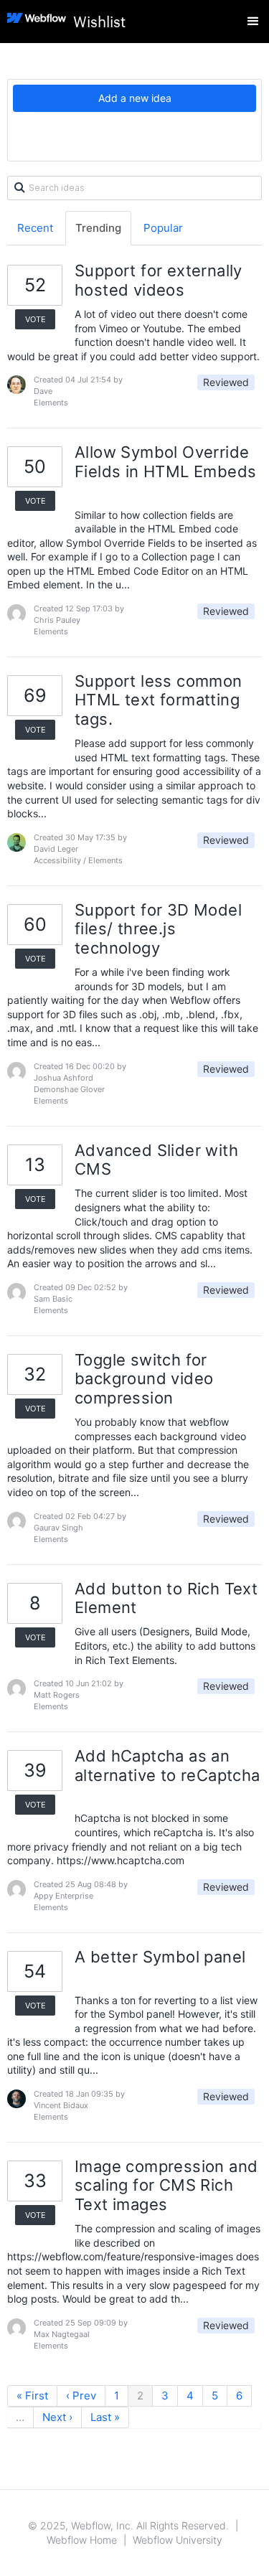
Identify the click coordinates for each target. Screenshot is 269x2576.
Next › (57, 2417)
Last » (105, 2417)
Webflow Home (82, 2540)
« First (32, 2396)
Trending (98, 228)
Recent (35, 228)
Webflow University (178, 2540)
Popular (163, 228)
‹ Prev (81, 2396)
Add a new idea (135, 98)
